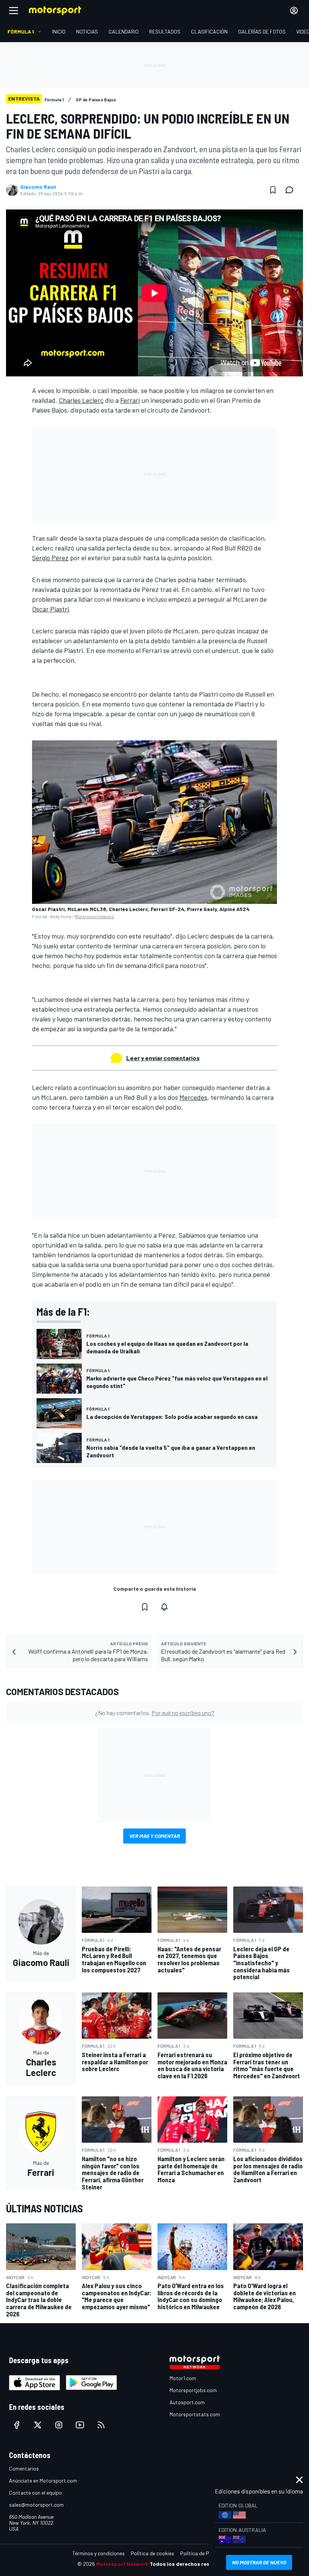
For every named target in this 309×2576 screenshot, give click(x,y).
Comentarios (24, 2468)
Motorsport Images (95, 916)
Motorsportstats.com (195, 2414)
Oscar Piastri (50, 609)
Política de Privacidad (205, 2553)
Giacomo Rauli (38, 187)
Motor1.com (183, 2378)
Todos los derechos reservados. (191, 2564)
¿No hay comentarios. (155, 1713)
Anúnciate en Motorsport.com (43, 2480)
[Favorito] (273, 190)
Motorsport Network (122, 2564)
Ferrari (130, 400)
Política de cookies (152, 2553)
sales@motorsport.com (36, 2505)
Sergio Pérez (50, 558)
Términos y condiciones (99, 2553)
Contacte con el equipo (35, 2493)
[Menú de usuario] (294, 11)
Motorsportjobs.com (193, 2390)
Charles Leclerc (81, 400)
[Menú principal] (14, 11)
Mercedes (193, 1097)
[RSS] (101, 2425)
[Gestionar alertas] (164, 1607)
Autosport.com (187, 2402)
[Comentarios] (292, 190)
